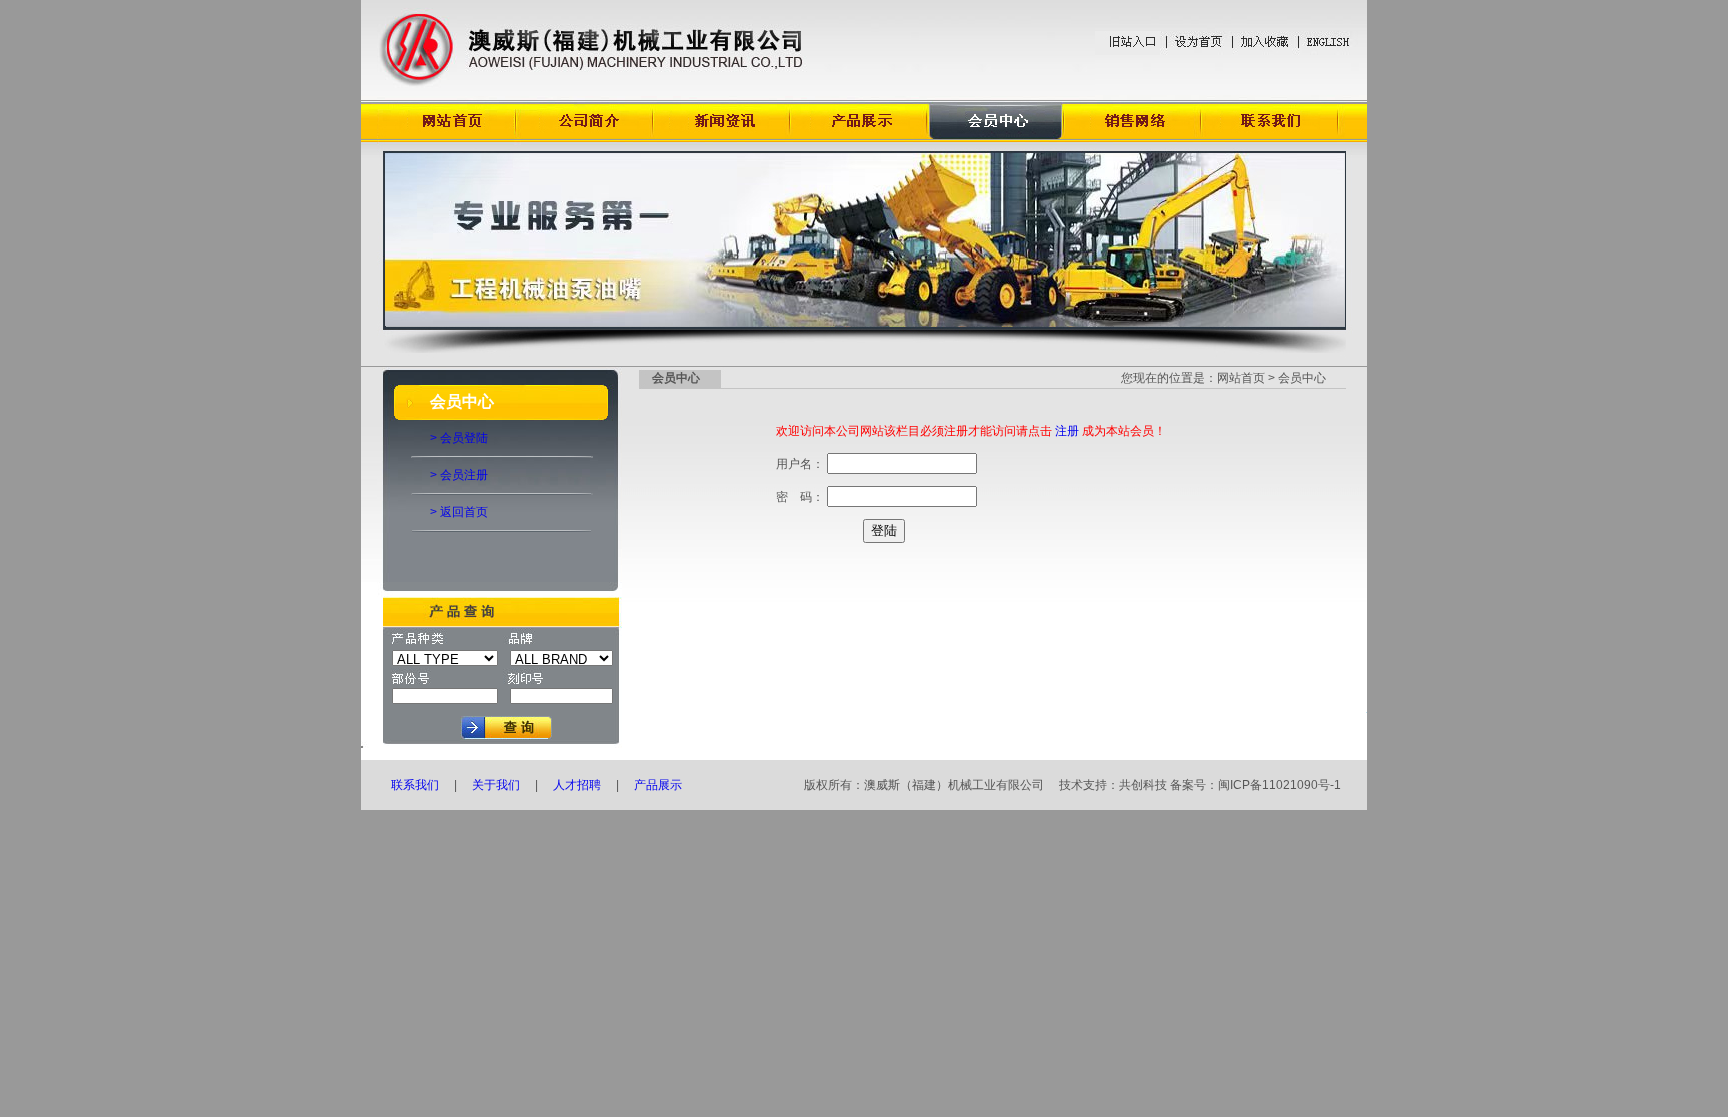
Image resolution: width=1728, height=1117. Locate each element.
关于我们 (496, 785)
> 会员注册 (459, 475)
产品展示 (659, 785)
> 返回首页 (459, 512)
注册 (1067, 431)
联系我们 (415, 785)
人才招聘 (577, 785)
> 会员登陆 (459, 438)
